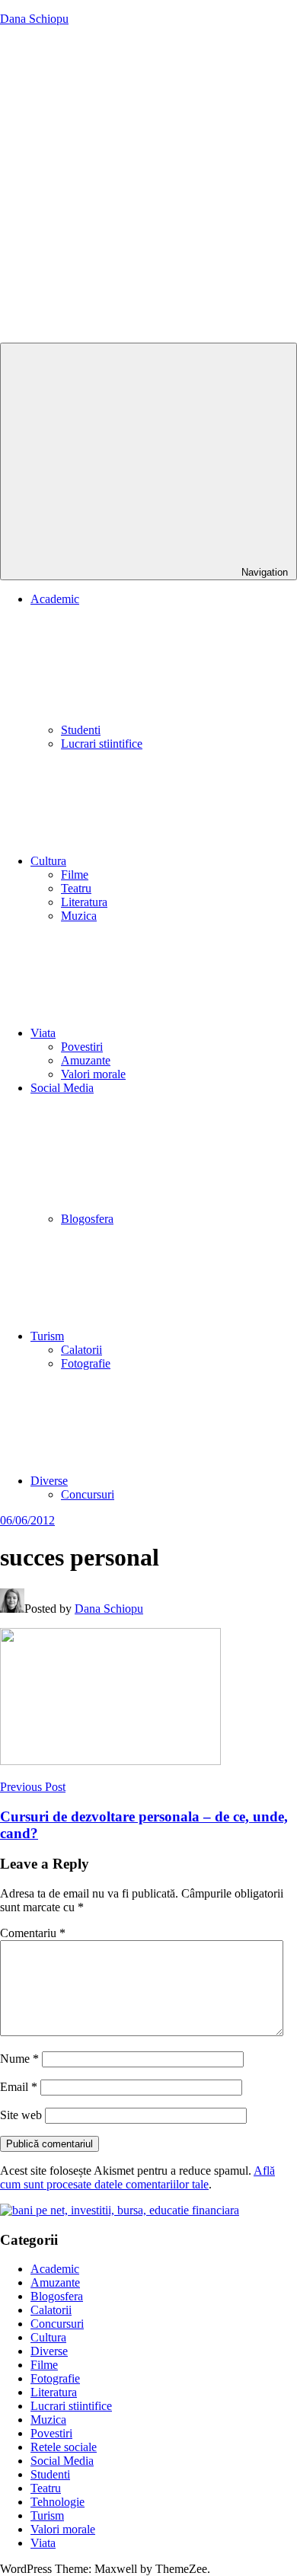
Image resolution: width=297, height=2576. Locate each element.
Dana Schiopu (34, 19)
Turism (47, 1336)
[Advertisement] (148, 187)
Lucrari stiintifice (102, 744)
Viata (43, 1033)
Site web (21, 2115)
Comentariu (33, 1933)
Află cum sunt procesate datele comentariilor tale (137, 2177)
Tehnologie (57, 2502)
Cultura (48, 861)
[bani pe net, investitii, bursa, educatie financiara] (120, 2210)
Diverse (49, 1481)
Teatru (76, 888)
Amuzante (86, 1060)
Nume (19, 2059)
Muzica (79, 916)
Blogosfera (87, 1219)
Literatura (84, 902)
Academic (55, 2269)
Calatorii (81, 1350)
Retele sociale (64, 2447)
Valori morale (93, 1074)
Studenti (81, 730)
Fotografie (86, 1363)
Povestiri (82, 1047)
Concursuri (88, 1494)
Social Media (62, 2461)
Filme (75, 875)
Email (19, 2087)
